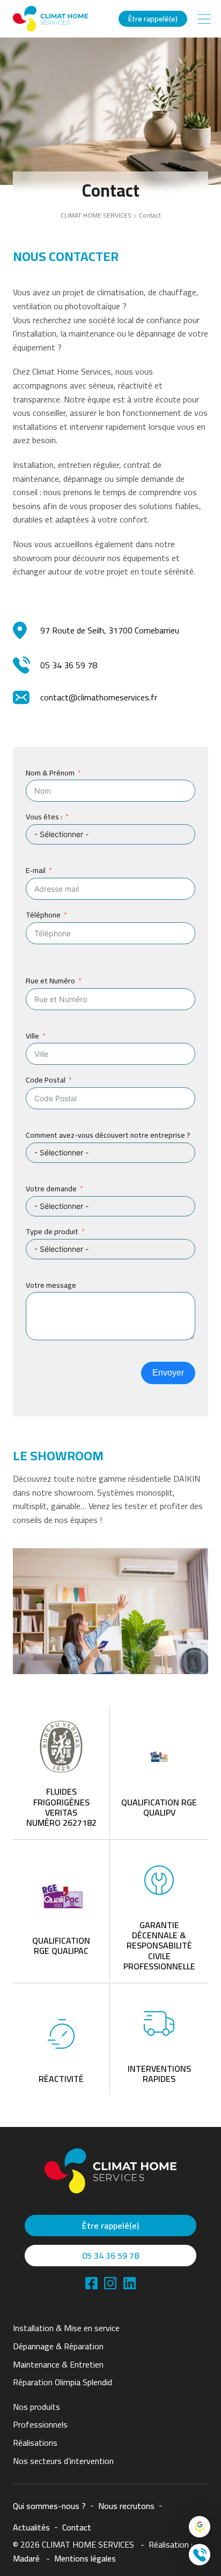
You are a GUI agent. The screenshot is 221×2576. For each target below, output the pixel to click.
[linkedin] (110, 2283)
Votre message (51, 1285)
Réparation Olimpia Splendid (62, 2382)
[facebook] (91, 2283)
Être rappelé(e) (153, 19)
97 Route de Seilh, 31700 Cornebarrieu (110, 630)
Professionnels (40, 2424)
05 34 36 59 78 (69, 665)
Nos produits (36, 2407)
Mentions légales (85, 2558)
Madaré (26, 2558)
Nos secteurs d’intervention (63, 2461)
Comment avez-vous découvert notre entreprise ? (108, 1135)
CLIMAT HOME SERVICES (96, 215)
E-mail (36, 871)
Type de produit (52, 1232)
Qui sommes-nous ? (49, 2506)
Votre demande (51, 1189)
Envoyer (168, 1373)
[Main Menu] (204, 19)
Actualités (31, 2527)
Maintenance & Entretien (58, 2364)
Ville (32, 1036)
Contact (77, 2527)
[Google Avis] (200, 2527)
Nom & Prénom (50, 773)
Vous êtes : (44, 817)
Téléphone (43, 915)
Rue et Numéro (50, 981)
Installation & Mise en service (66, 2328)
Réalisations (35, 2443)
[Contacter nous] (200, 2555)
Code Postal (46, 1080)
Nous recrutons (126, 2506)
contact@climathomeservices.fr (99, 697)
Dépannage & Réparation (58, 2346)
